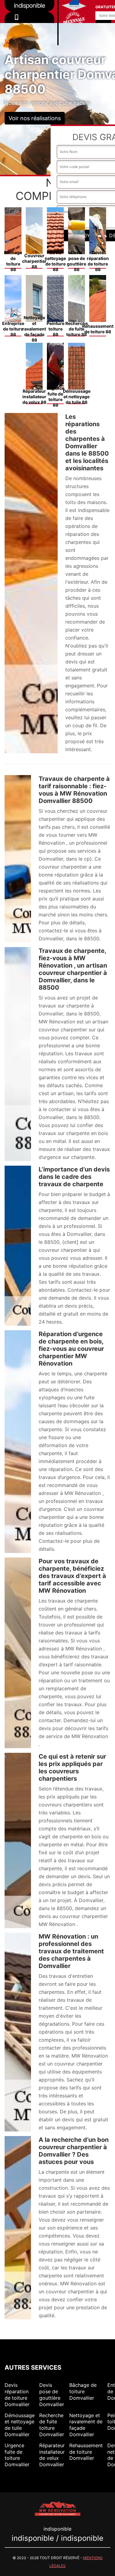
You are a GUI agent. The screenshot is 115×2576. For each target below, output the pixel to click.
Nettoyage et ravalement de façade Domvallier (86, 2425)
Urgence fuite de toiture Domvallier (17, 2455)
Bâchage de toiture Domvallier (83, 2391)
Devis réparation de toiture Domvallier (17, 2394)
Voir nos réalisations (35, 118)
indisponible (29, 26)
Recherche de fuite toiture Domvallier (52, 2425)
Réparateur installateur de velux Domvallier (52, 2455)
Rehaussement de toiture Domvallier (86, 2452)
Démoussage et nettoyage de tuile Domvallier (20, 2425)
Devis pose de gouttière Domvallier (52, 2394)
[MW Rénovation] (58, 2508)
